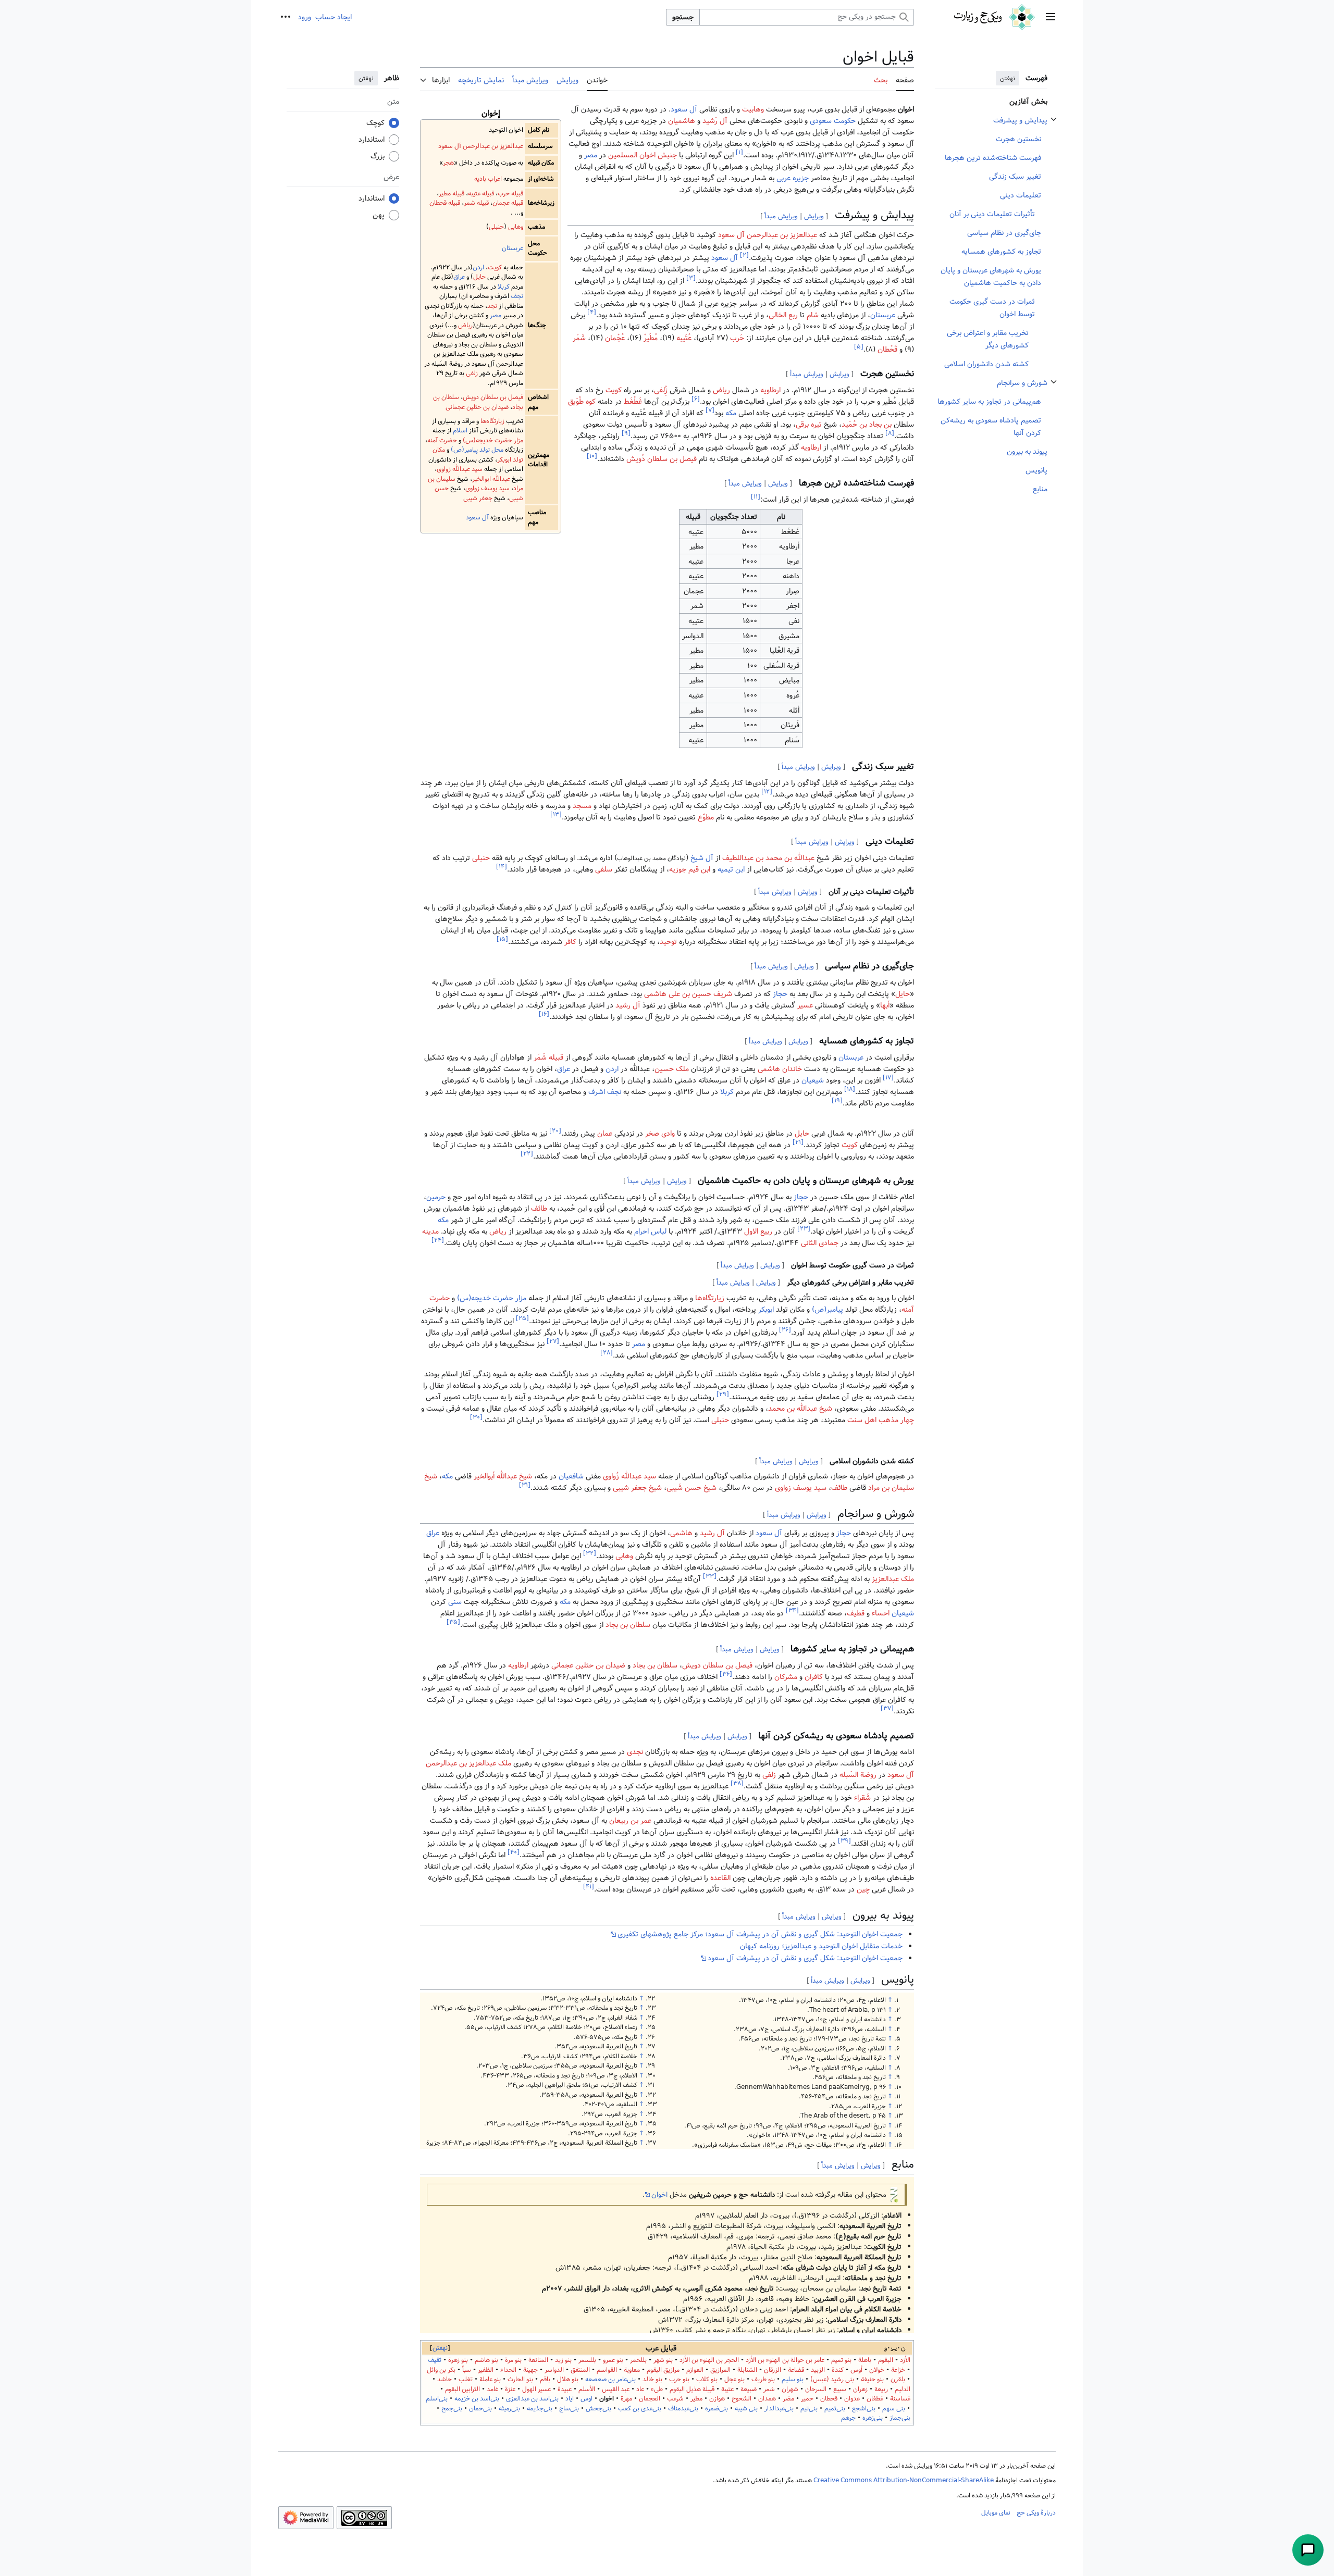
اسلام (460, 431)
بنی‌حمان (480, 2409)
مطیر (696, 2399)
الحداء (508, 2370)
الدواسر (554, 2370)
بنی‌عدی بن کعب (640, 2409)
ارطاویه (770, 390)
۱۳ (556, 814)
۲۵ (522, 1318)
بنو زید (563, 2360)
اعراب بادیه (488, 179)
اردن (478, 267)
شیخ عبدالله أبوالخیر (503, 1476)
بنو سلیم (793, 2379)
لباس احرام (650, 1231)
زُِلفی (661, 390)
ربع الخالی (783, 315)
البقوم (886, 2360)
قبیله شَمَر (548, 1057)
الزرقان (773, 2370)
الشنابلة (747, 2370)
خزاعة (898, 2370)
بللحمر (638, 2360)
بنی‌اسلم (437, 2399)
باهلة (865, 2360)
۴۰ (514, 1853)
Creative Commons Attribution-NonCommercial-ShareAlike (904, 2480)
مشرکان (786, 1677)
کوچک (375, 123)
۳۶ (726, 1675)
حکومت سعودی (833, 121)
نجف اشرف (605, 1092)
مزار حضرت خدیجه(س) (493, 440)
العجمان (650, 2399)
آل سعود (477, 518)
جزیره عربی (793, 178)
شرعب (675, 2399)
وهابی (516, 227)
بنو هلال (568, 2379)
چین (863, 1889)
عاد (640, 2389)
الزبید (818, 2370)
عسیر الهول (536, 2389)
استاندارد (372, 140)
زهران (860, 2389)
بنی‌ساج (569, 2409)
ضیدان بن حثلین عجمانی (477, 407)
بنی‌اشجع (864, 2409)
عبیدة (565, 2389)
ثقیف (435, 2360)
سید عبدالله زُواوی (629, 1476)
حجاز (780, 994)
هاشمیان (682, 121)
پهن (379, 215)
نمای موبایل (996, 2512)
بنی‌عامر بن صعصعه (610, 2379)
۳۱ (525, 1485)
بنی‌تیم (809, 2409)
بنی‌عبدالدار (779, 2409)
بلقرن (898, 2379)
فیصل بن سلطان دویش (493, 397)
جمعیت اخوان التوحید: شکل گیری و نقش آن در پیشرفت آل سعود (805, 1958)
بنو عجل (734, 2379)
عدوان (852, 2399)
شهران (790, 2389)
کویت (495, 267)
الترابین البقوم (462, 2389)
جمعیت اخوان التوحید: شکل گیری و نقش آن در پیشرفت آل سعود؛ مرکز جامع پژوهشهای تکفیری (760, 1934)
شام (813, 315)
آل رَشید (715, 121)
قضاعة (796, 2370)
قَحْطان (887, 350)
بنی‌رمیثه (509, 2409)
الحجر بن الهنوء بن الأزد (709, 2360)
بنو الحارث (520, 2379)
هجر (448, 163)
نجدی (635, 1752)
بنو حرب (679, 2379)
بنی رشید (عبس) (832, 2379)
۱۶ (544, 1014)
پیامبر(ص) (827, 1310)
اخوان (659, 2195)
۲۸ (607, 1353)
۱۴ (502, 867)
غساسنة (900, 2399)
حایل (479, 277)
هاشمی (681, 1533)
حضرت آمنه (442, 440)
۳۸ (737, 1784)
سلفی (604, 869)
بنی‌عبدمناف (683, 2409)
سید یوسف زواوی (487, 488)
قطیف (856, 1613)
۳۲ (590, 1553)
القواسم (607, 2370)
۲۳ (804, 1229)
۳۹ (844, 1841)
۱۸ (850, 1089)
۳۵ (453, 1622)
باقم (545, 2379)
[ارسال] (1308, 2550)
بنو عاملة (490, 2379)
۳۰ (476, 1417)
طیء (657, 2389)
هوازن (717, 2399)
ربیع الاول (758, 1231)
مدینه (430, 1231)
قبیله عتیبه (481, 194)
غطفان (875, 2399)
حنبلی (496, 227)
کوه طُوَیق (582, 402)
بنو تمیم (841, 2360)
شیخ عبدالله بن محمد (800, 1409)
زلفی (472, 373)
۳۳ (710, 1576)
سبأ (467, 2370)
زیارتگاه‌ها (492, 421)
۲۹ (723, 1394)
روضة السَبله (858, 1775)
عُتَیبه (684, 338)
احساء (881, 1613)
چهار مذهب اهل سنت (881, 1420)
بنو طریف (763, 2379)
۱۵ (502, 939)
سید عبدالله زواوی (460, 469)
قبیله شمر (476, 203)
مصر (496, 315)
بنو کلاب (707, 2379)
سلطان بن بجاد (628, 1625)
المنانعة (538, 2360)
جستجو (683, 17)
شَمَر (579, 338)
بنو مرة (513, 2360)
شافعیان (571, 1476)
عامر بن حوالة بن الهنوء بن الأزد (785, 2360)
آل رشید (628, 1005)
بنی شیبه (746, 2409)
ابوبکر (766, 1310)
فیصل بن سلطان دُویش (662, 459)
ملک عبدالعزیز (893, 1579)
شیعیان (813, 1080)
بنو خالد (652, 2379)
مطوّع (706, 817)
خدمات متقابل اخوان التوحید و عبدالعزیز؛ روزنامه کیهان (821, 1946)
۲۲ (527, 1154)
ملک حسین (672, 1069)
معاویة (632, 2370)
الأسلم (587, 2389)
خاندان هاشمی (780, 1069)
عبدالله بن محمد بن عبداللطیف (768, 858)
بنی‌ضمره (717, 2409)
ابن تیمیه (731, 869)
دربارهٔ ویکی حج (1036, 2512)
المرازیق (720, 2370)
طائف (539, 1209)
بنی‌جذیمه (540, 2409)
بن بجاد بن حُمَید (867, 425)
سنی (455, 1602)
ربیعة (881, 2389)
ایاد (570, 2399)
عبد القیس (616, 2389)
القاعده (720, 1878)
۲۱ (798, 1142)
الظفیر (486, 2370)
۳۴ (792, 1610)
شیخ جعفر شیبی (637, 1488)
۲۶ (785, 1330)
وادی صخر (660, 1134)
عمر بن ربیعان (630, 1821)
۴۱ (589, 1887)
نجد (492, 306)
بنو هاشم (486, 2360)
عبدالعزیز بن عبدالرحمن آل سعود (481, 146)
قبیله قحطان (445, 203)
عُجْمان (615, 338)
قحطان (829, 2399)
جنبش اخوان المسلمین (643, 155)
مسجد (582, 806)
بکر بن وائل (441, 2370)
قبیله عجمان (508, 203)
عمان (605, 1134)
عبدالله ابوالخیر (491, 479)
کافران (814, 1677)
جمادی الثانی (820, 1243)
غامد (492, 2389)
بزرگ (378, 156)
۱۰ (592, 456)
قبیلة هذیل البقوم (692, 2389)
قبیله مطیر (452, 194)
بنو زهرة (458, 2360)
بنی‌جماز (900, 2418)
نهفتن (1008, 78)
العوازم (695, 2370)
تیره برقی (809, 425)
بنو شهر (663, 2360)
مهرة (626, 2399)
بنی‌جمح (452, 2409)
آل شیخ (702, 858)
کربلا (504, 287)
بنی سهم (894, 2409)
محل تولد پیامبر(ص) (477, 450)
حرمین (436, 1197)
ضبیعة (749, 2389)
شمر (769, 2389)
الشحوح (742, 2399)
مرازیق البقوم (663, 2370)
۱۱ (756, 497)
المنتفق (580, 2370)
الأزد (905, 2360)
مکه (731, 413)
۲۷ (553, 1341)
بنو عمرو (613, 2360)
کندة (838, 2370)
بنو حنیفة (872, 2379)
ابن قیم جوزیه (690, 869)
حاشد (444, 2379)
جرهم (848, 2418)
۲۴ (438, 1241)
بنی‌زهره (873, 2418)
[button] (1051, 17)
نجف (517, 296)
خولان (877, 2370)
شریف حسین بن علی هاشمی (688, 994)
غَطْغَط (633, 402)
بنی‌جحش (598, 2409)
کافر (570, 942)
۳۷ (887, 1709)
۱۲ (767, 792)
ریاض (465, 325)
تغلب (466, 2379)
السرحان (816, 2389)
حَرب (737, 338)
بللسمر (587, 2360)
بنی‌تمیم (835, 2409)
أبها (885, 1005)
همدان (767, 2399)
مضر (788, 2399)
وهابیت (753, 109)
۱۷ (888, 1078)
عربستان (512, 248)
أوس (856, 2370)
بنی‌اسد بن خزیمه (477, 2399)
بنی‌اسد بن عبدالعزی (532, 2399)
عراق (459, 277)
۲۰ (555, 1131)
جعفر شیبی (478, 498)
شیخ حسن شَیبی (691, 1488)
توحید (668, 942)
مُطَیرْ (651, 338)
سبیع (840, 2389)
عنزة (510, 2389)
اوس (586, 2399)
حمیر (807, 2399)
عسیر (805, 1005)
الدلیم (903, 2389)
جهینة (530, 2370)
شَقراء (862, 1798)
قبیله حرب (510, 194)
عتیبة (727, 2389)
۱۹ (837, 1100)
